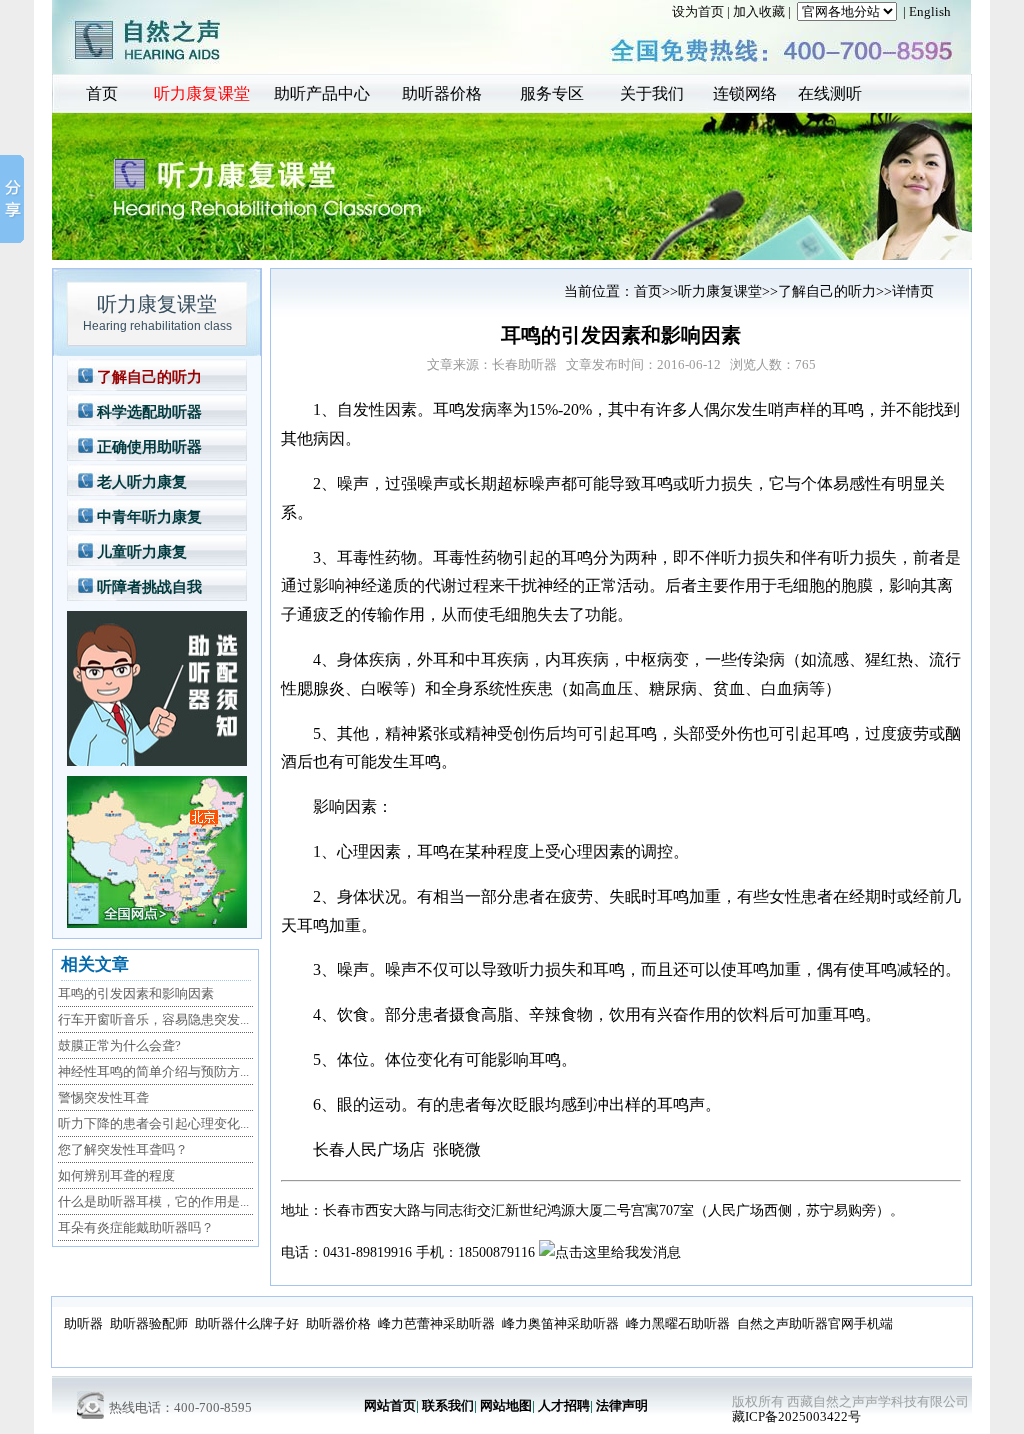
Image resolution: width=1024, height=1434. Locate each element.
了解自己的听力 (149, 377)
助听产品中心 (322, 93)
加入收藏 (759, 11)
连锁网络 (745, 93)
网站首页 (390, 1405)
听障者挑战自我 (149, 587)
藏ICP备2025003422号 (796, 1416)
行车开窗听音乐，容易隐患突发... (153, 1019)
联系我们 (448, 1405)
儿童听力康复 (142, 552)
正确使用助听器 (149, 447)
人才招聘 (564, 1405)
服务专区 (552, 93)
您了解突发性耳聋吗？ (123, 1149)
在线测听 (830, 93)
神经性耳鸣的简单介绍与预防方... (153, 1071)
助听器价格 (442, 93)
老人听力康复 (142, 482)
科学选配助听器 (149, 412)
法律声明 (622, 1405)
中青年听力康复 (149, 517)
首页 (102, 93)
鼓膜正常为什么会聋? (119, 1045)
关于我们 (652, 93)
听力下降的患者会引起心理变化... (153, 1123)
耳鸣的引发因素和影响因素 (136, 993)
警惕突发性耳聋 (103, 1097)
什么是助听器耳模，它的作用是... (153, 1201)
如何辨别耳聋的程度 (116, 1175)
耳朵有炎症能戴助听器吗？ (136, 1227)
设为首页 (698, 11)
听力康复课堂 (202, 93)
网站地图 (506, 1405)
